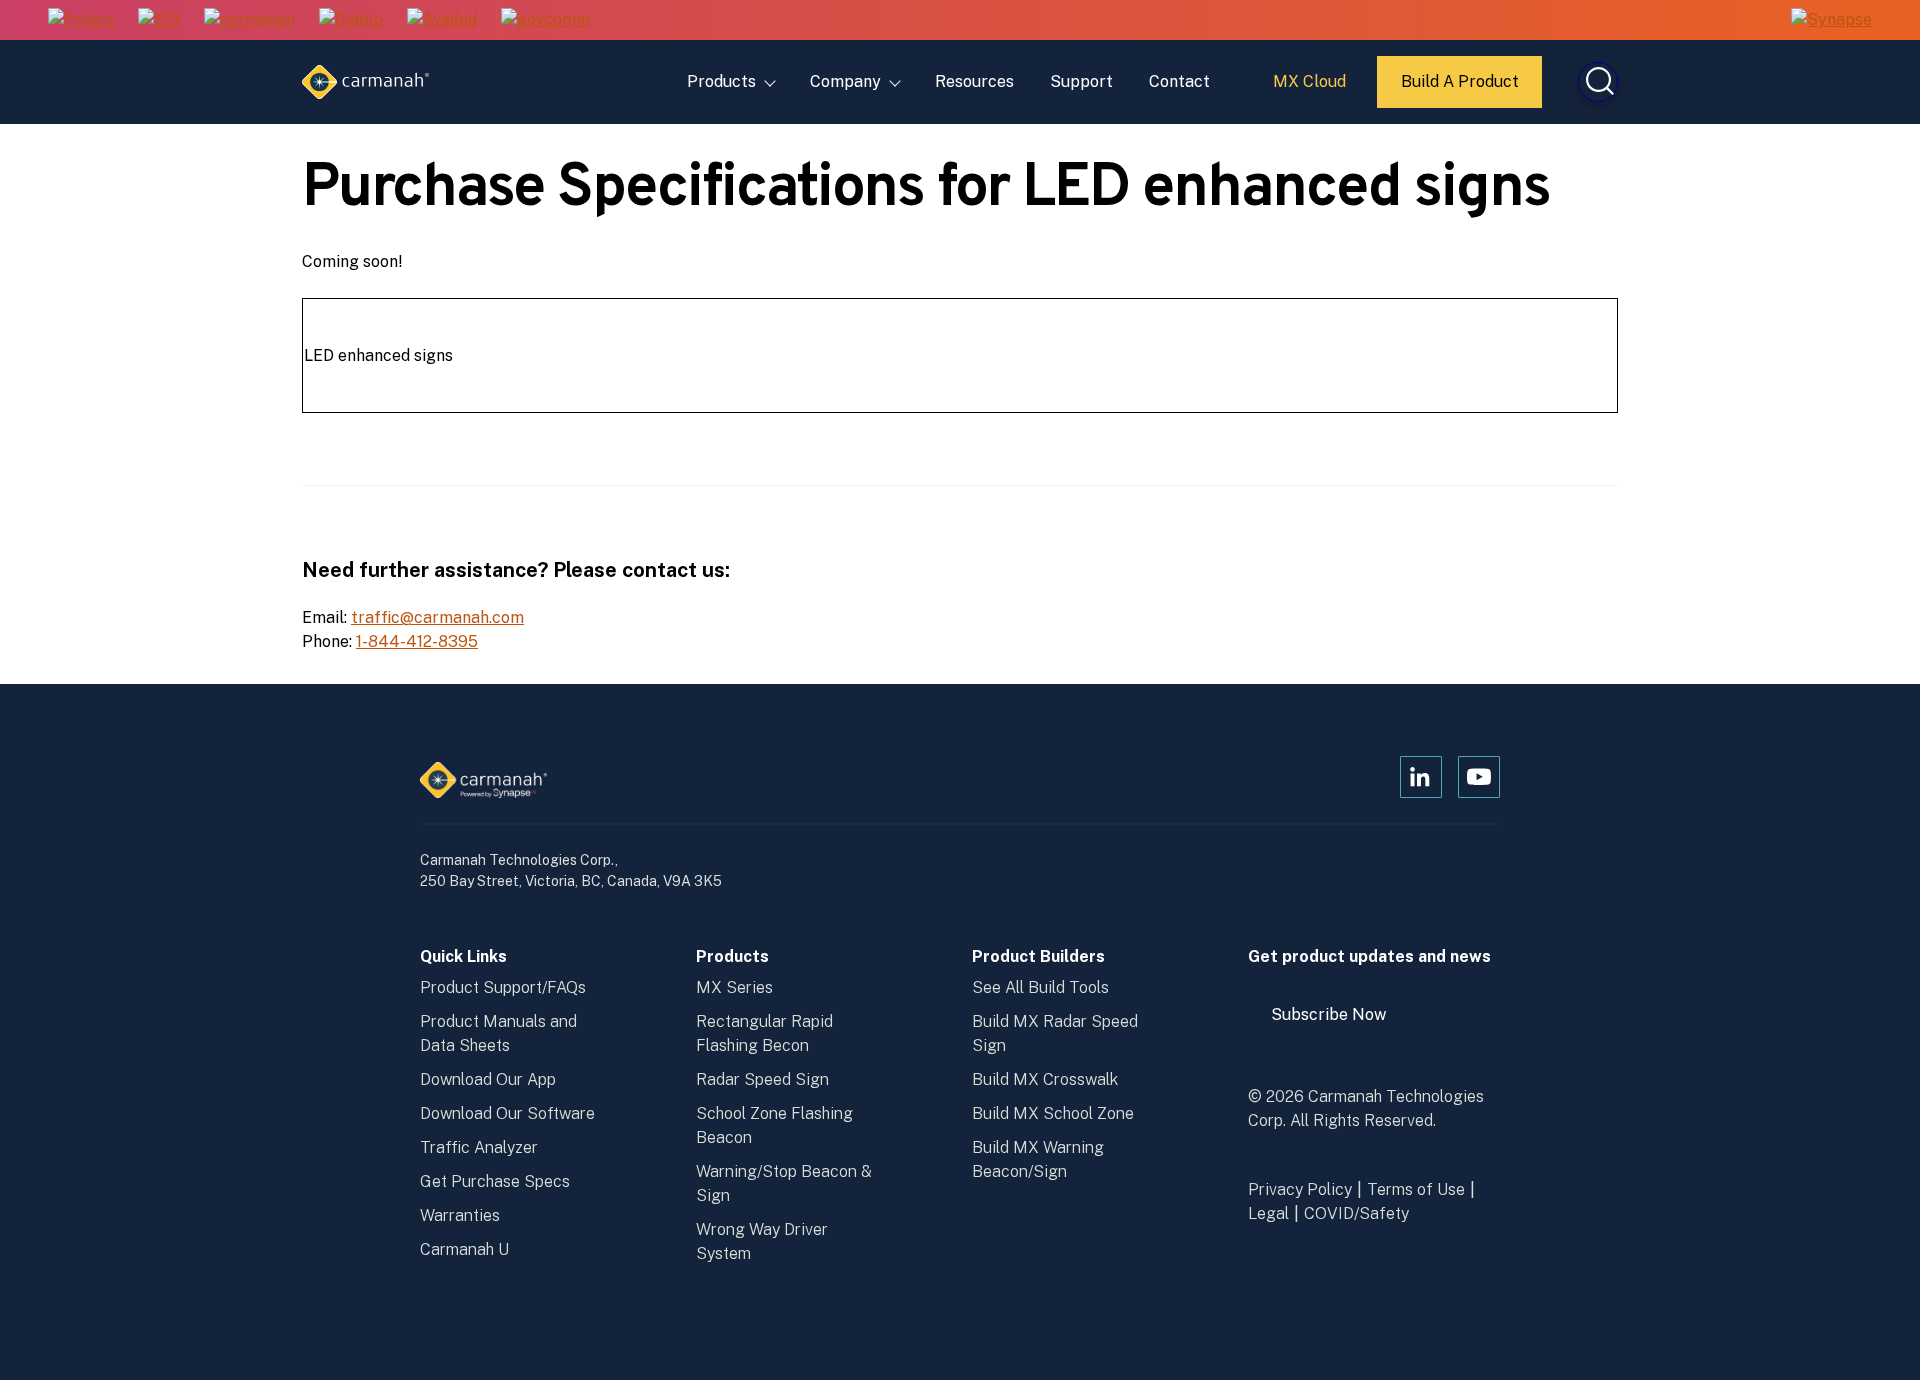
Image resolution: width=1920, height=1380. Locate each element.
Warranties (460, 1215)
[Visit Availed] (442, 20)
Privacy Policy (1300, 1189)
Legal (1268, 1213)
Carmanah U (464, 1249)
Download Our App (488, 1079)
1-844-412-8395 (417, 641)
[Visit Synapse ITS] (1831, 19)
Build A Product (1461, 90)
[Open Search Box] (1598, 82)
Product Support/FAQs (503, 987)
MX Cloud (1312, 89)
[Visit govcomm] (545, 20)
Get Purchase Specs (495, 1181)
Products (721, 81)
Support (1081, 81)
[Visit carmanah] (249, 20)
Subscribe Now (1338, 1022)
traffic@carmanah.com (437, 617)
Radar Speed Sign (762, 1079)
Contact (1179, 81)
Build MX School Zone (1053, 1113)
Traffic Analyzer (479, 1147)
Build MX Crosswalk (1045, 1079)
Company (845, 81)
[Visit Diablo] (351, 20)
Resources (974, 81)
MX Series (734, 987)
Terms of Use (1416, 1189)
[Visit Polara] (81, 20)
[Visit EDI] (159, 20)
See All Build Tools (1040, 987)
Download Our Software (507, 1113)
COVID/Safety (1356, 1213)
